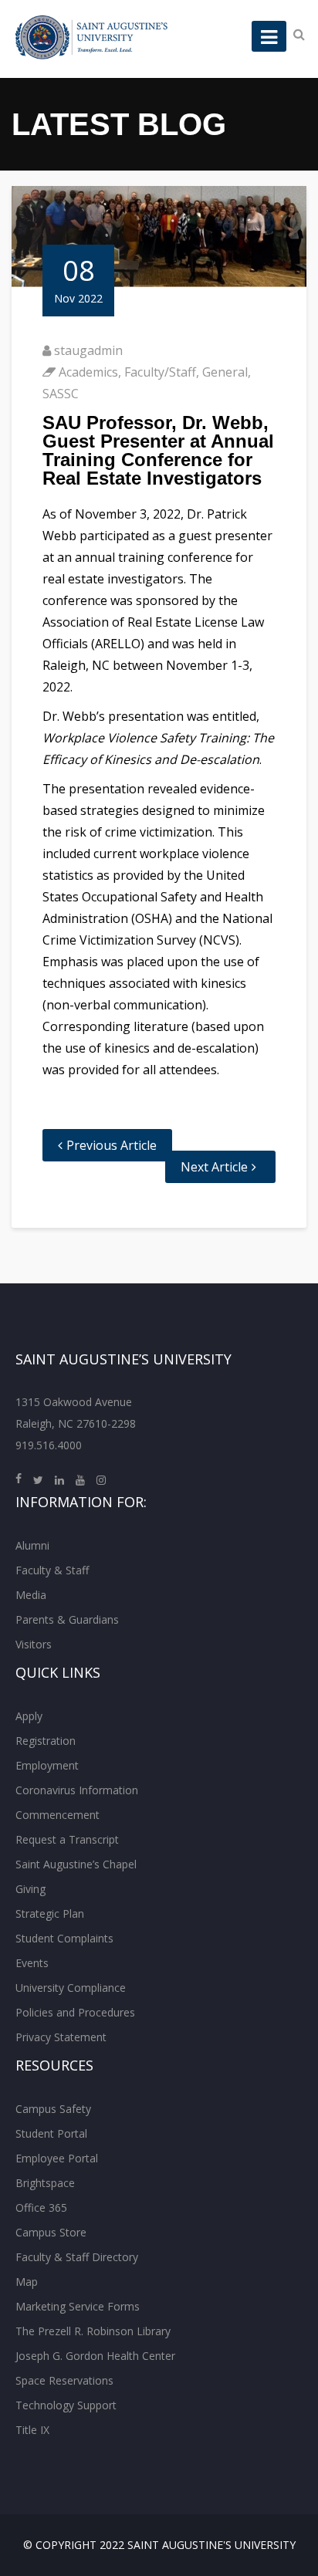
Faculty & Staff (52, 1570)
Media (31, 1595)
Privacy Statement (61, 2037)
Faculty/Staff (160, 372)
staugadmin (88, 350)
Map (27, 2282)
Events (32, 1963)
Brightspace (45, 2183)
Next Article (214, 1167)
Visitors (34, 1644)
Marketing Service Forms (78, 2306)
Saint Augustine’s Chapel (76, 1864)
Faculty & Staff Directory (77, 2257)
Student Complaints (64, 1938)
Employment (47, 1765)
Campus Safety (53, 2109)
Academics (88, 372)
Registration (46, 1741)
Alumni (32, 1545)
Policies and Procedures (75, 2012)
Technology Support (66, 2405)
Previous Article (112, 1145)
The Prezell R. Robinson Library (93, 2331)
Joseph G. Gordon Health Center (95, 2356)
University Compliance (71, 1988)
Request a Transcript (67, 1839)
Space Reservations (64, 2380)
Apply (29, 1716)
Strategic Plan (50, 1913)
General (225, 372)
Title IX (32, 2430)
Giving (30, 1889)
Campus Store (51, 2232)
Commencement (58, 1815)
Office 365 (41, 2208)
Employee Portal (57, 2158)
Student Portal (51, 2133)
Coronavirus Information (77, 1790)
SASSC (61, 394)
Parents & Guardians (67, 1619)
